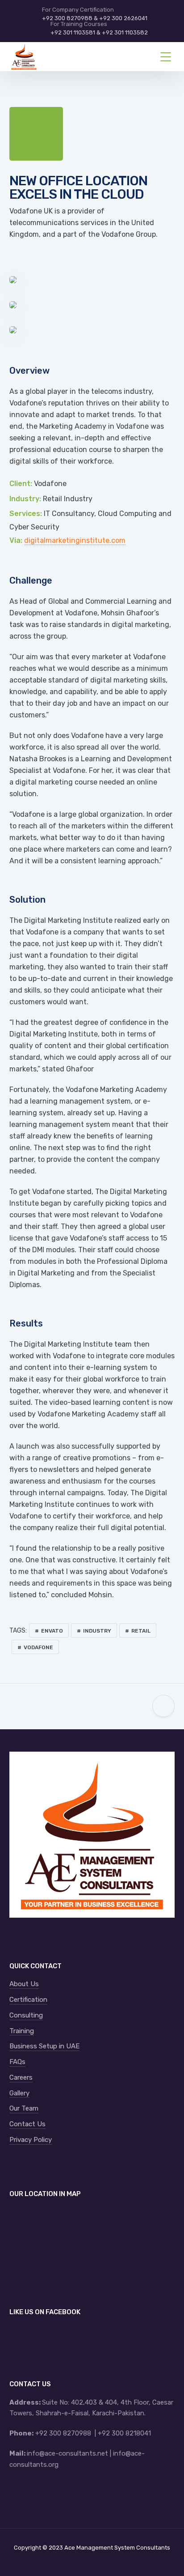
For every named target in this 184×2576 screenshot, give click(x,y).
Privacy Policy (31, 2140)
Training (22, 2031)
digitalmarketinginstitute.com (75, 540)
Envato (52, 1631)
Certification (28, 2000)
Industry (97, 1631)
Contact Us (27, 2124)
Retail (141, 1631)
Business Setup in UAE (44, 2046)
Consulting (26, 2015)
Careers (21, 2077)
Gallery (19, 2093)
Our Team (24, 2108)
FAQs (17, 2062)
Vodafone (38, 1647)
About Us (24, 1984)
